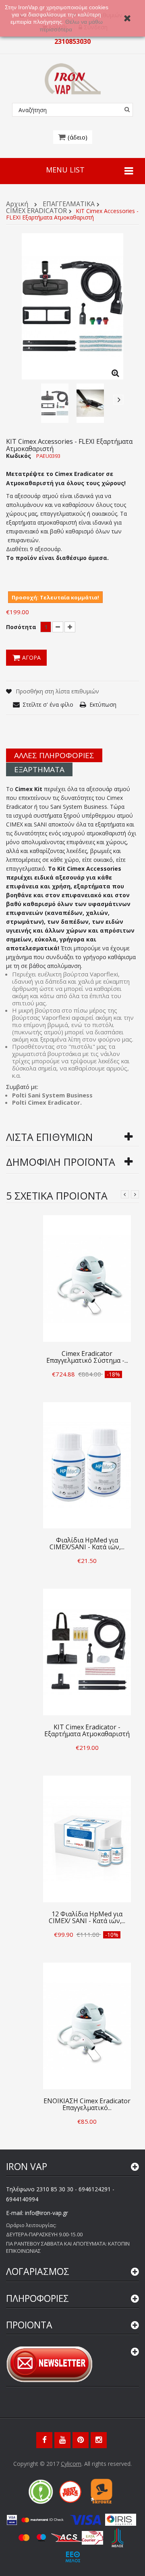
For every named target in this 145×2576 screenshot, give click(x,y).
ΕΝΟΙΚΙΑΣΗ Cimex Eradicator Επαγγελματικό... (87, 2104)
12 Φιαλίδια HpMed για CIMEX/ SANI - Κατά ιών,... (87, 1917)
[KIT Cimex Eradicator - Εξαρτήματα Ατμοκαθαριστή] (87, 1651)
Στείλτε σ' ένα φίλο (48, 705)
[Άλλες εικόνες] (27, 400)
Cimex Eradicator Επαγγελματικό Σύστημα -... (87, 1357)
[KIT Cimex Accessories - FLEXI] (55, 403)
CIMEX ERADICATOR (36, 211)
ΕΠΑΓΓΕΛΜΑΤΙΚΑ (69, 204)
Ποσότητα (21, 627)
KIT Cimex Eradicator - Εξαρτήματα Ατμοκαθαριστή (87, 1730)
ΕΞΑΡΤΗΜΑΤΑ (39, 769)
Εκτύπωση (103, 705)
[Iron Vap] (73, 79)
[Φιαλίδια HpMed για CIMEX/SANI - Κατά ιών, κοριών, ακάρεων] (87, 1464)
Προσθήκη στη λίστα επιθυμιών (57, 691)
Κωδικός (19, 456)
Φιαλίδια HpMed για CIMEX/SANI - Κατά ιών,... (87, 1543)
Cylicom (71, 2464)
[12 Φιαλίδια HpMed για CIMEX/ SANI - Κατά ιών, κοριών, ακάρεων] (87, 1838)
